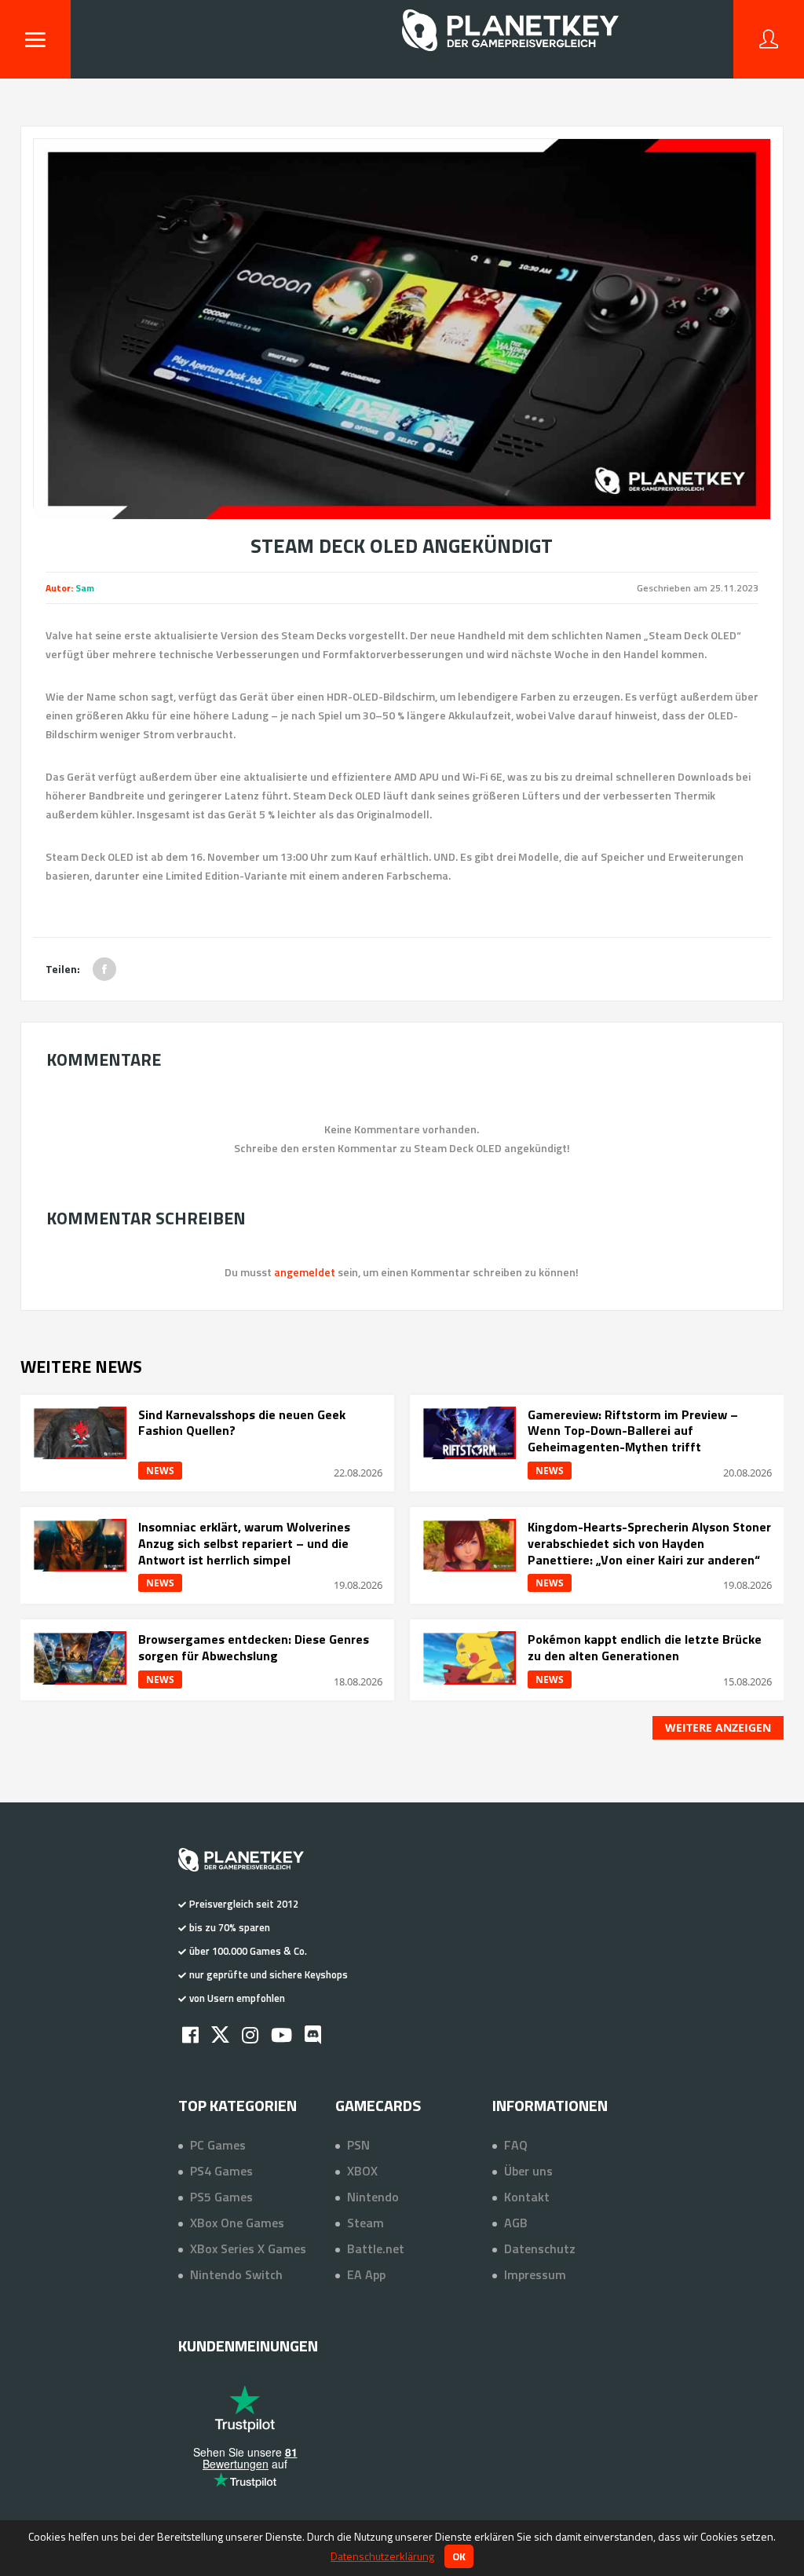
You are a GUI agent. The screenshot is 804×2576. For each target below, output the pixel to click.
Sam (85, 588)
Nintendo (373, 2197)
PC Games (218, 2145)
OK (459, 2556)
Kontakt (527, 2197)
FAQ (516, 2145)
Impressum (535, 2274)
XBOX (362, 2171)
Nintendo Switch (236, 2274)
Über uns (528, 2171)
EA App (366, 2274)
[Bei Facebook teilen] (104, 969)
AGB (516, 2223)
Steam (365, 2223)
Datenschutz (540, 2249)
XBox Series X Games (248, 2249)
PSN (358, 2145)
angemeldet (305, 1272)
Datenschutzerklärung (382, 2556)
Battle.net (376, 2249)
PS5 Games (221, 2197)
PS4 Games (221, 2171)
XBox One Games (237, 2223)
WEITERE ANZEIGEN (718, 1727)
